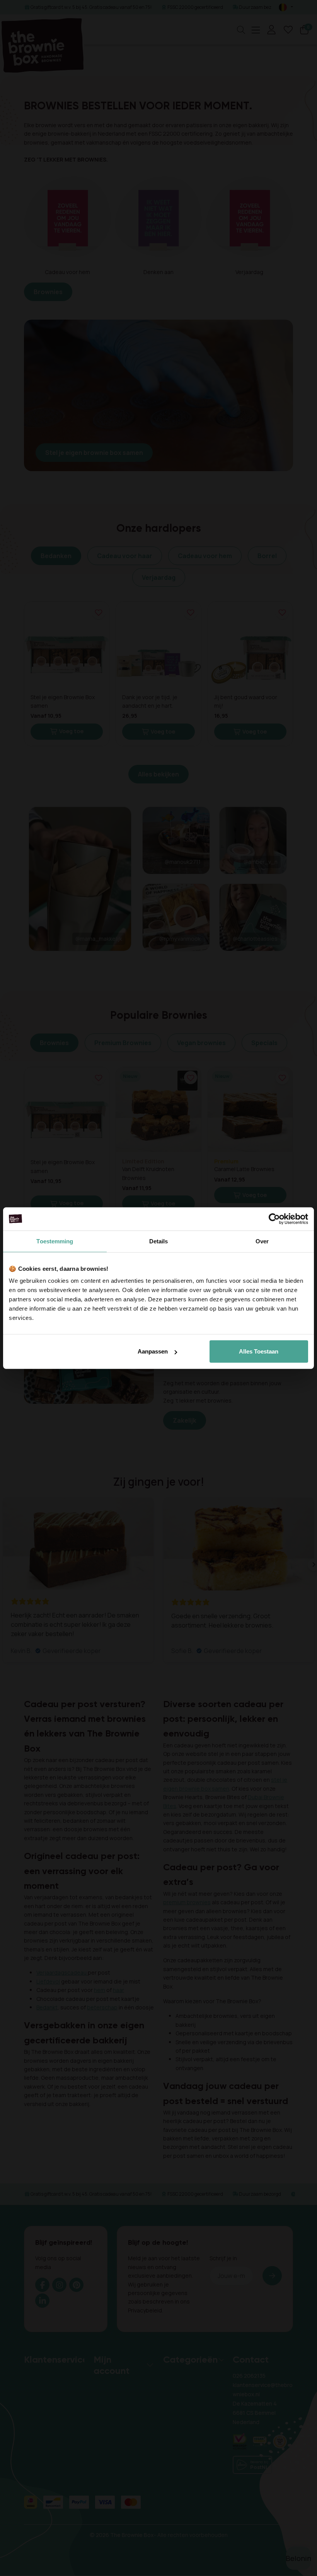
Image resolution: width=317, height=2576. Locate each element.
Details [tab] (159, 1241)
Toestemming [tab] (55, 1241)
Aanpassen (153, 1351)
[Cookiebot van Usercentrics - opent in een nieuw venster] (274, 1219)
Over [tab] (262, 1241)
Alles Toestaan (259, 1351)
